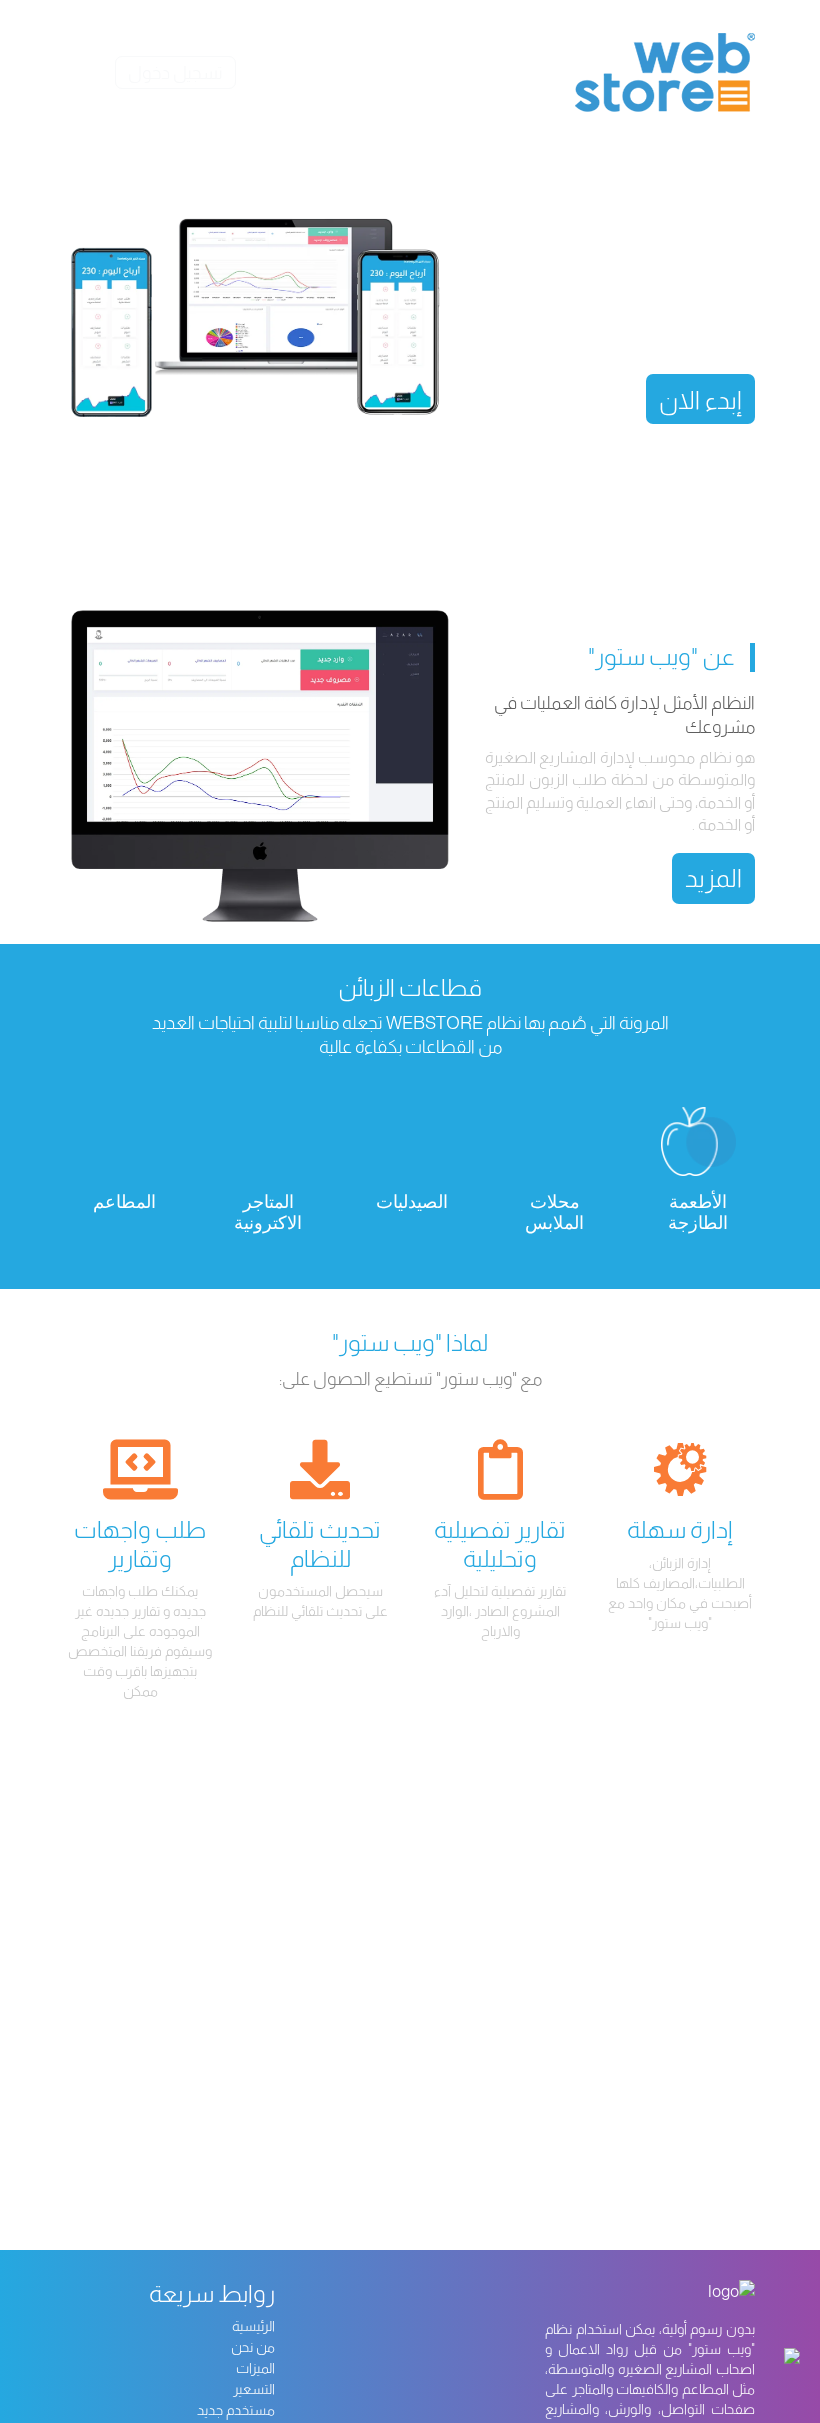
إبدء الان (700, 400)
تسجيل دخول (175, 73)
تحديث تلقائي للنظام (320, 1544)
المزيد (713, 878)
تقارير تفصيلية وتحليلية (500, 1544)
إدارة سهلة (680, 1529)
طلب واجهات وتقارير (140, 1544)
